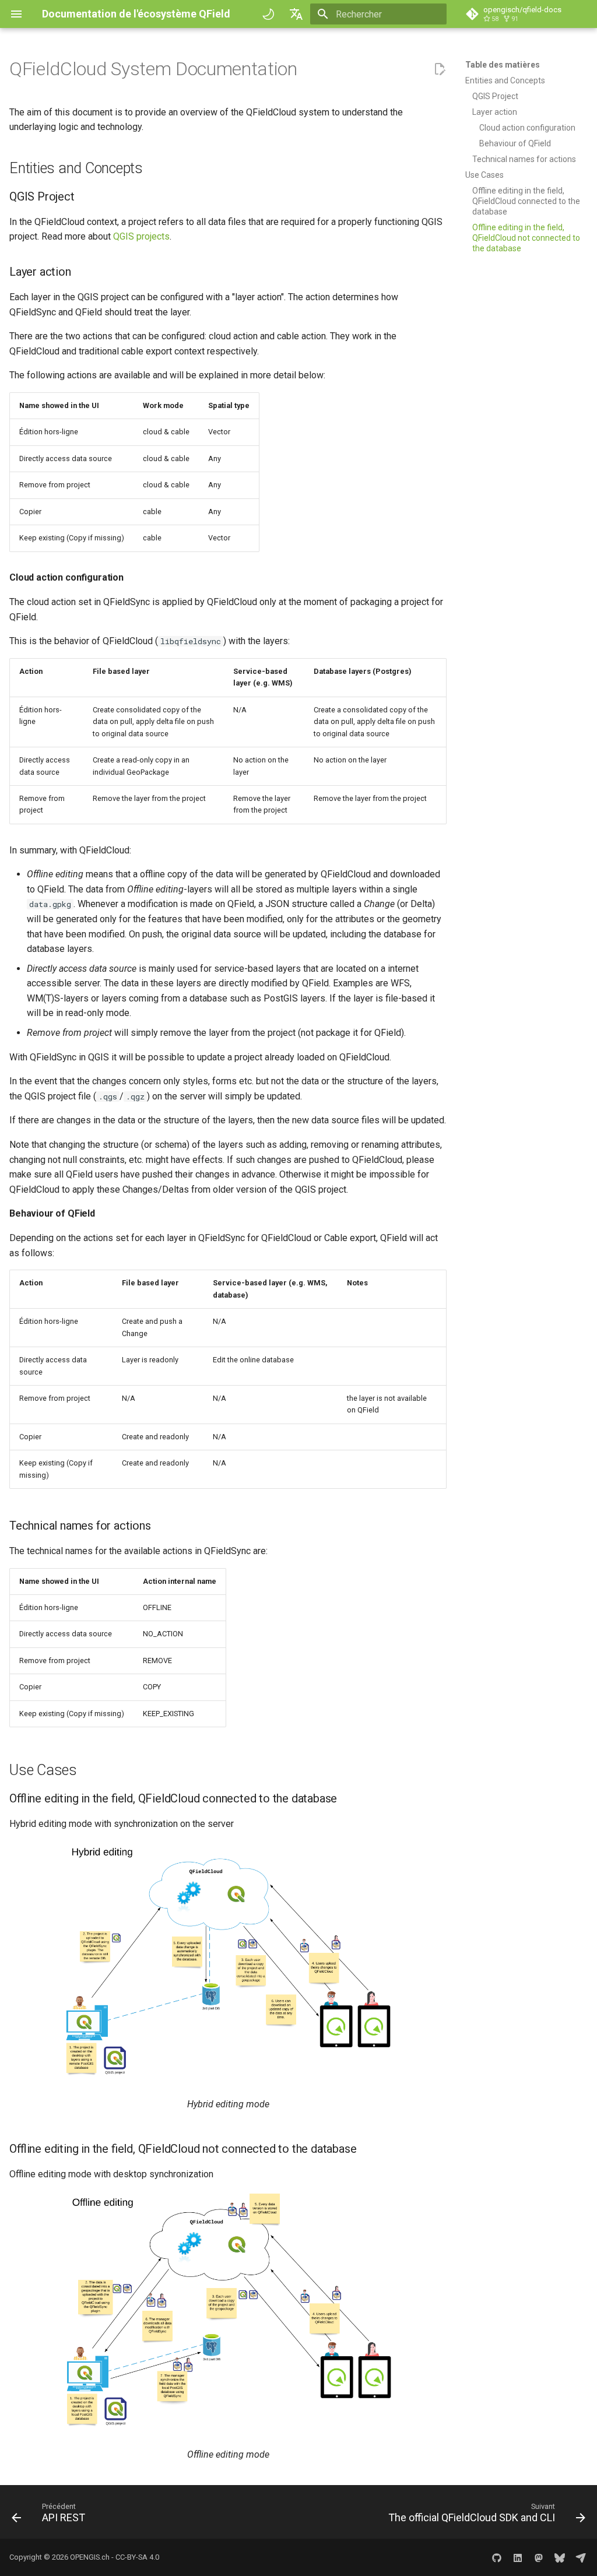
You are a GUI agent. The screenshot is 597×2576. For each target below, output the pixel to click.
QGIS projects (141, 236)
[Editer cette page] (440, 69)
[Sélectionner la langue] (296, 14)
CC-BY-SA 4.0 (137, 2557)
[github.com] (497, 2557)
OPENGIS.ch (90, 2557)
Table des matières (503, 65)
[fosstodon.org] (539, 2557)
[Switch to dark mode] (268, 14)
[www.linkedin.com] (518, 2557)
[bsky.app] (560, 2557)
